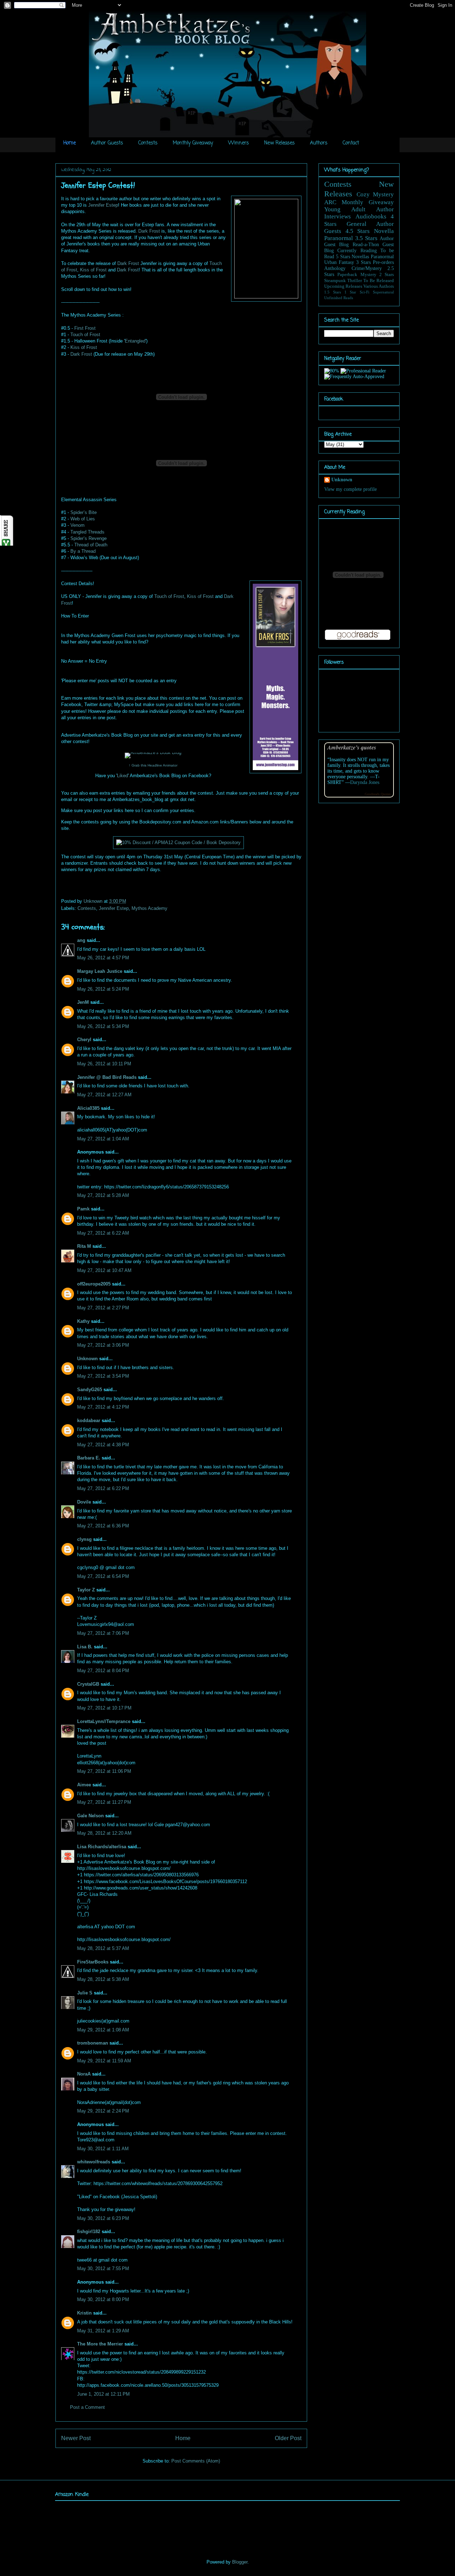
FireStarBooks (93, 1962)
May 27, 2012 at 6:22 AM (103, 1233)
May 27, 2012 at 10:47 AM (104, 1270)
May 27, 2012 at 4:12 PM (103, 1407)
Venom (77, 525)
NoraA (84, 2074)
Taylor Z (86, 1590)
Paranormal (339, 238)
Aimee (84, 1785)
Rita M (84, 1246)
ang (81, 940)
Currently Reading (357, 251)
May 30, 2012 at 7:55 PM (103, 2268)
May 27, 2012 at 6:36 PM (103, 1526)
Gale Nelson (90, 1816)
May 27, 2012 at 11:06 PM (104, 1771)
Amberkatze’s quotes (352, 747)
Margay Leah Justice (100, 971)
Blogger (240, 2562)
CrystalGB (88, 1684)
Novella (384, 231)
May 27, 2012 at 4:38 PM (103, 1445)
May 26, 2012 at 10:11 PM (104, 1064)
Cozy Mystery (375, 194)
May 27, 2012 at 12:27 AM (104, 1095)
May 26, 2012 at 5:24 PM (103, 989)
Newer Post (76, 2438)
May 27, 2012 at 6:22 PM (103, 1488)
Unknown (94, 901)
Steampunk (335, 281)
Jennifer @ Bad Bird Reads (107, 1077)
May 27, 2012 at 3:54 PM (103, 1376)
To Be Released (379, 281)
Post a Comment (87, 2407)
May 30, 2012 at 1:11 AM (103, 2149)
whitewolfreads (94, 2162)
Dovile (84, 1502)
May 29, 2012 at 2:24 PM (103, 2111)
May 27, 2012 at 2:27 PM (103, 1308)
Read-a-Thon (366, 245)
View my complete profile (350, 489)
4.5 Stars (358, 231)
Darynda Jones (365, 782)
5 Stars (343, 257)
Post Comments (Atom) (196, 2461)
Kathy (83, 1321)
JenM (83, 1002)
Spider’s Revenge (89, 538)
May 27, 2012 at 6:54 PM (103, 1576)
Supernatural (383, 292)
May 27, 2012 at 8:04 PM (103, 1671)
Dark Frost (149, 231)
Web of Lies (83, 519)
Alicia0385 (88, 1108)
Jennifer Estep (103, 205)
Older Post (288, 2438)
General (357, 224)
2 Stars (387, 275)
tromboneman (93, 2043)
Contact (351, 143)
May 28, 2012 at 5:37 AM (103, 1948)
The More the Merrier (100, 2344)
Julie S (85, 1993)
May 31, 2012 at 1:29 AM (103, 2331)
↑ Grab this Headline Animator (153, 765)
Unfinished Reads (339, 298)
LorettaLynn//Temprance (104, 1721)
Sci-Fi (365, 292)
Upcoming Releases (343, 286)
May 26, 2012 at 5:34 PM (103, 1026)
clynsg (84, 1539)
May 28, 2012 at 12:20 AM (104, 1833)
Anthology (335, 268)
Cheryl (84, 1040)
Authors (319, 143)
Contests (148, 143)
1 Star (350, 292)
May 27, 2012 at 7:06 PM (103, 1633)
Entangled (135, 341)
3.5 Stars (366, 238)
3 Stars (363, 262)
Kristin (84, 2313)
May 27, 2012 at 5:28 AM (103, 1195)
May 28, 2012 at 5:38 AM (103, 1979)
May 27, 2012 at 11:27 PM (104, 1802)
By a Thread (83, 551)
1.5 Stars (333, 292)
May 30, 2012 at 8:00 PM (103, 2299)
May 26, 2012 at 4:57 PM (103, 958)
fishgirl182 (89, 2232)
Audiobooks (371, 216)
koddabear (89, 1420)
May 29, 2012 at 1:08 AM (103, 2030)
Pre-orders (383, 262)
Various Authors (379, 286)
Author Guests (107, 143)
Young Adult (345, 209)
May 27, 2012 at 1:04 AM (103, 1139)
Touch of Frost (85, 335)
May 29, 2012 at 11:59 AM (104, 2061)
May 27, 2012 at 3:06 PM (103, 1345)
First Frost (85, 328)
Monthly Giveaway (193, 143)
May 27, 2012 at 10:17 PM (104, 1708)
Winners (239, 143)
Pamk (83, 1209)
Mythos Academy (149, 908)
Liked (122, 776)
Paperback (347, 275)
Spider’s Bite (84, 512)
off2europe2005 (94, 1284)
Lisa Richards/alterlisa (102, 1847)
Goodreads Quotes (378, 794)
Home (69, 143)
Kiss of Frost (93, 270)
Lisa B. (85, 1647)
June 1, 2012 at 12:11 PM (103, 2394)
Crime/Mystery (367, 268)
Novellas (360, 257)
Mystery (368, 275)
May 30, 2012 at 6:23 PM (103, 2218)
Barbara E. (89, 1458)
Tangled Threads (87, 532)
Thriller (355, 281)
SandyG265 (90, 1390)
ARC (330, 202)
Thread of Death (91, 545)
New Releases (279, 143)
